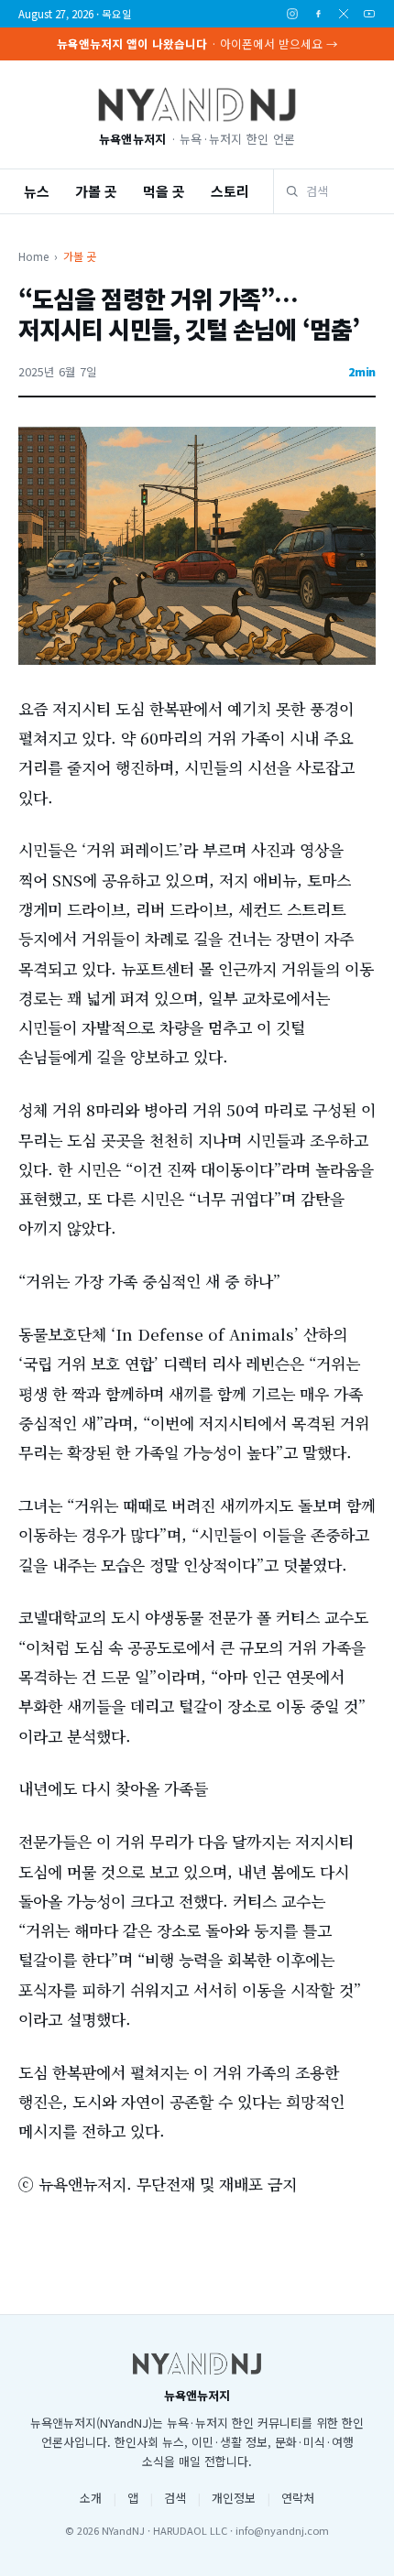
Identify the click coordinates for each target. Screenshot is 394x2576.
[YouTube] (369, 14)
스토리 (230, 191)
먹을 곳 (164, 191)
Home (33, 256)
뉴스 (37, 191)
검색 (175, 2498)
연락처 (298, 2498)
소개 (91, 2498)
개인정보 (234, 2498)
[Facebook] (318, 14)
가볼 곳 (96, 191)
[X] (344, 14)
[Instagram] (292, 14)
